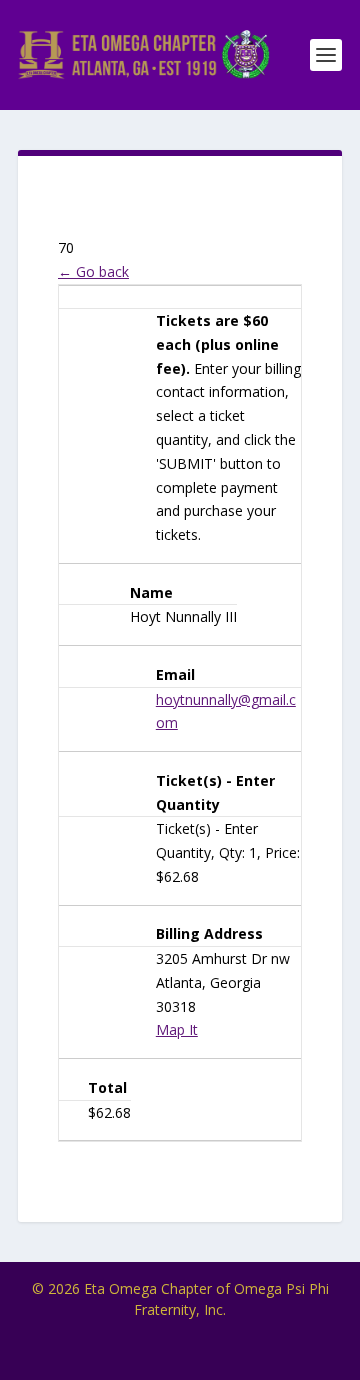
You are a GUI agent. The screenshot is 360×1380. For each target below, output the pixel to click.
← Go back (93, 271)
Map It (177, 1029)
